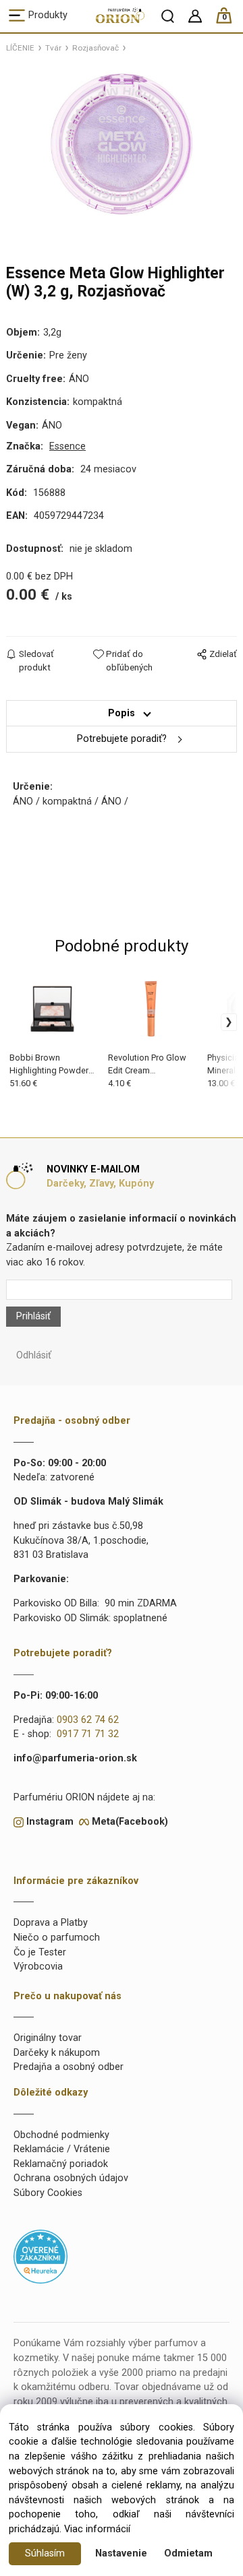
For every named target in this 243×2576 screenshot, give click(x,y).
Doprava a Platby (51, 1923)
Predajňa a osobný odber (69, 2067)
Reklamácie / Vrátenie (62, 2149)
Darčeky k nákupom (57, 2053)
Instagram (50, 1822)
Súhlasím (45, 2553)
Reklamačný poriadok (61, 2164)
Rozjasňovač (96, 48)
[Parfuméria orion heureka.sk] (40, 2256)
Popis (122, 713)
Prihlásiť (33, 1316)
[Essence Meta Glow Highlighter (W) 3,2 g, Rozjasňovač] (122, 144)
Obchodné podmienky (61, 2135)
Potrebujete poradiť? (122, 739)
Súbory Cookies (48, 2193)
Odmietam (188, 2553)
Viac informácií (97, 2529)
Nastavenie (121, 2553)
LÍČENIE (20, 48)
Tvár (53, 48)
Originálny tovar (48, 2038)
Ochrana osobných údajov (71, 2178)
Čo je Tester (40, 1952)
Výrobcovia (38, 1967)
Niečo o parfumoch (57, 1938)
